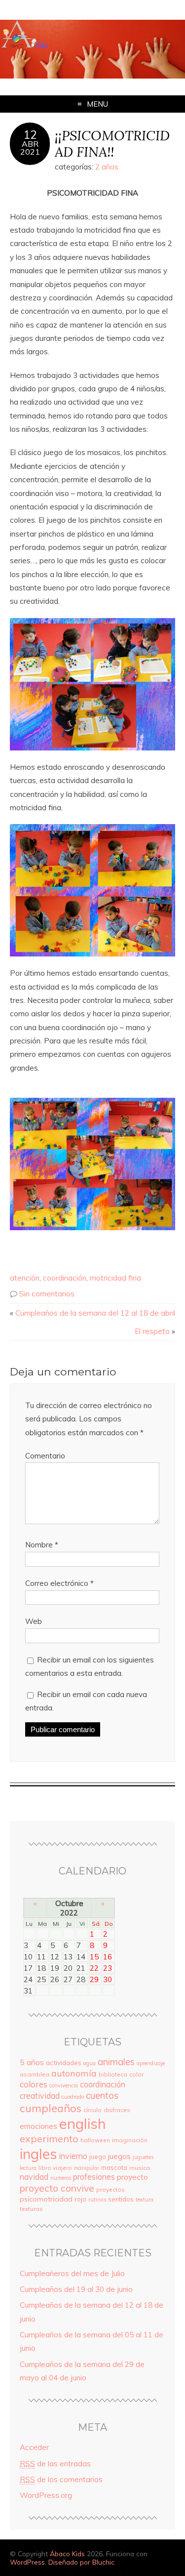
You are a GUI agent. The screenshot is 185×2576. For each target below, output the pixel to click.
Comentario (45, 1456)
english (83, 2123)
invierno (73, 2156)
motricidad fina (115, 1278)
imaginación (130, 2140)
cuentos (102, 2095)
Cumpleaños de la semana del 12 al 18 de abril (95, 1313)
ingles (38, 2154)
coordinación (65, 1278)
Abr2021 (30, 148)
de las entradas (55, 2464)
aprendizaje (151, 2063)
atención (25, 1278)
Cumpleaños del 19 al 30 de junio (76, 2289)
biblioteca (113, 2074)
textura (145, 2200)
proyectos (111, 2189)
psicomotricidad (46, 2199)
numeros (61, 2178)
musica (140, 2168)
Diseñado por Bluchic (81, 2562)
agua (90, 2063)
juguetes (143, 2157)
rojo (80, 2199)
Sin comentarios (47, 1294)
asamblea (35, 2074)
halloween (95, 2140)
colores (34, 2084)
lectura (28, 2168)
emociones (38, 2126)
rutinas (97, 2200)
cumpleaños (51, 2108)
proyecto (132, 2177)
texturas (31, 2209)
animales (116, 2062)
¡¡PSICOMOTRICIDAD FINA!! (112, 143)
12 (30, 135)
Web (34, 1621)
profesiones (94, 2177)
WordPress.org (46, 2495)
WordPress (27, 2562)
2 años (107, 167)
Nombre (42, 1545)
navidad (34, 2177)
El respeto (152, 1331)
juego (98, 2157)
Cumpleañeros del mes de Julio (72, 2273)
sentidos (121, 2199)
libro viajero (55, 2168)
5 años (32, 2062)
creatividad (40, 2096)
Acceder (34, 2447)
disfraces (117, 2110)
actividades (64, 2062)
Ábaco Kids (67, 2554)
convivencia (64, 2085)
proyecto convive (57, 2188)
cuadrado (73, 2097)
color (136, 2074)
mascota (114, 2167)
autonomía (74, 2073)
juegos (119, 2156)
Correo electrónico (59, 1583)
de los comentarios (61, 2479)
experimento (49, 2139)
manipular (87, 2168)
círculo (92, 2110)
